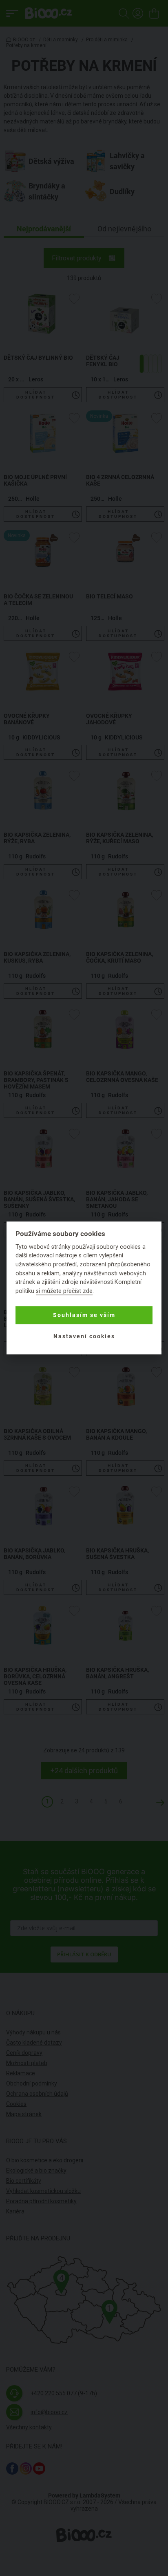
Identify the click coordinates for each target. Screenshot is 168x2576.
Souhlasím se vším (84, 1315)
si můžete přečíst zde (64, 1291)
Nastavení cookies (84, 1336)
